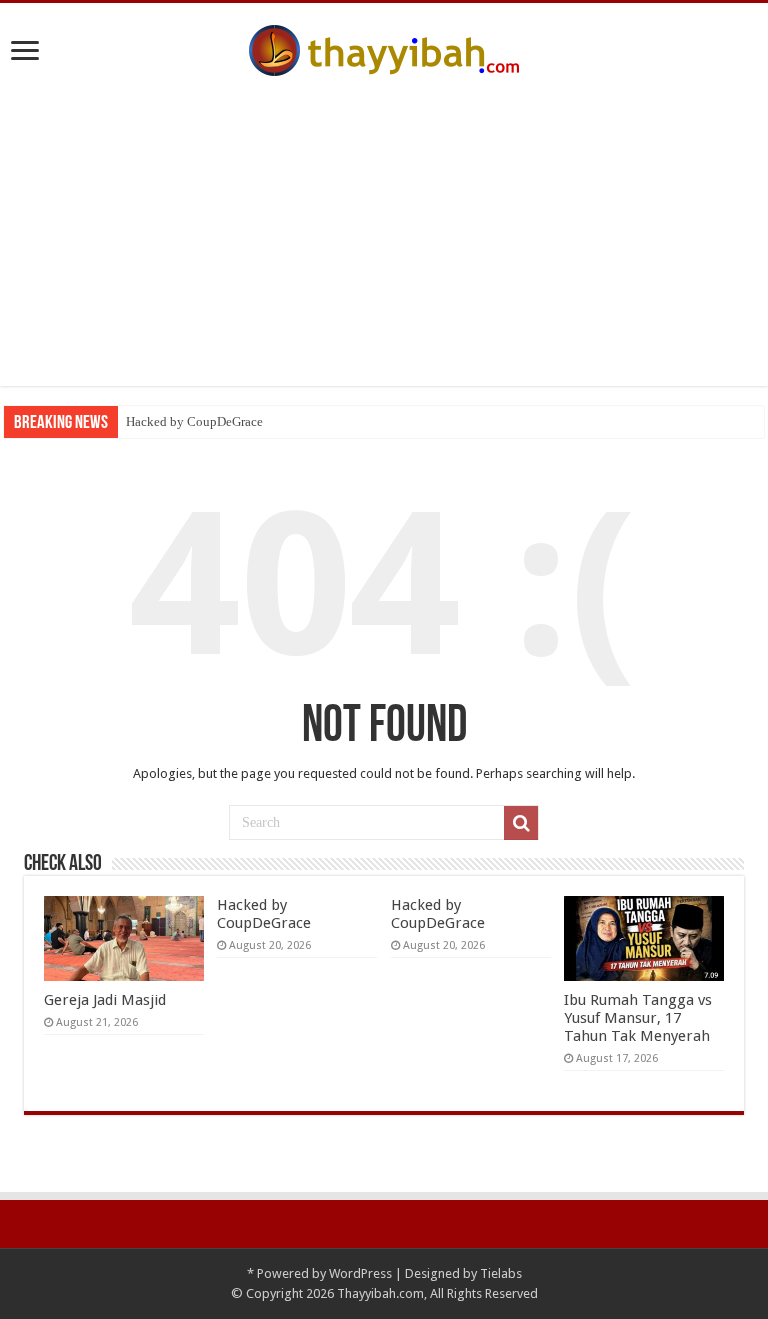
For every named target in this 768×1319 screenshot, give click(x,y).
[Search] (521, 823)
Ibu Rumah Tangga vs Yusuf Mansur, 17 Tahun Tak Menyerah (638, 1018)
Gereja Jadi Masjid (105, 1000)
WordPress (360, 1273)
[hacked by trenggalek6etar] (384, 47)
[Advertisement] (384, 246)
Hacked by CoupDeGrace (194, 421)
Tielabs (501, 1273)
